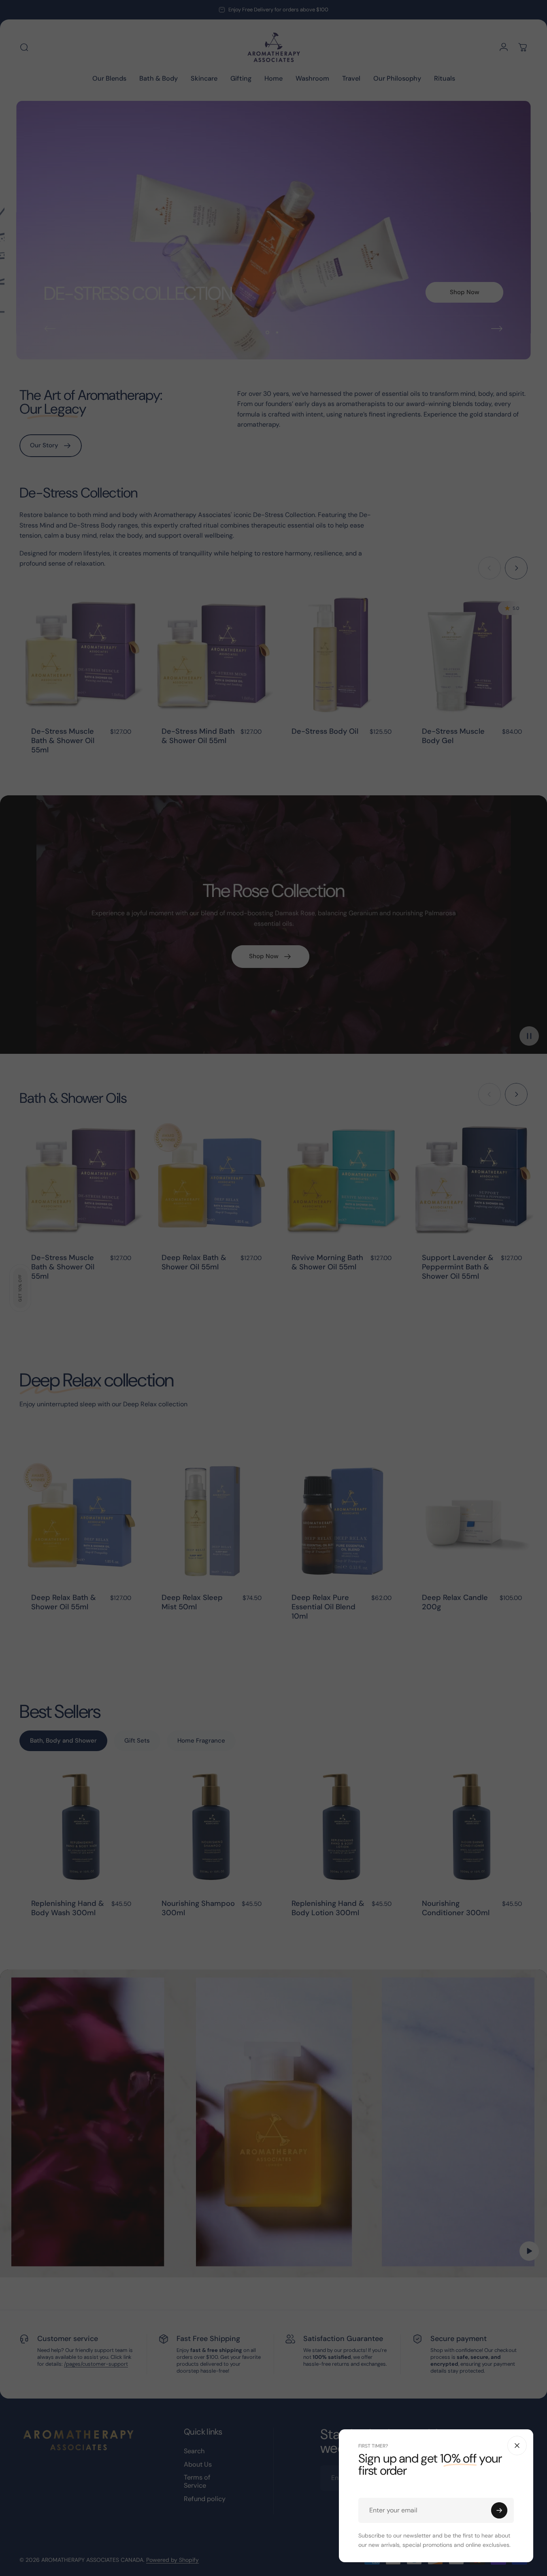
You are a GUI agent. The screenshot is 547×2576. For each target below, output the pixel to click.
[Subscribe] (499, 2510)
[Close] (517, 2446)
